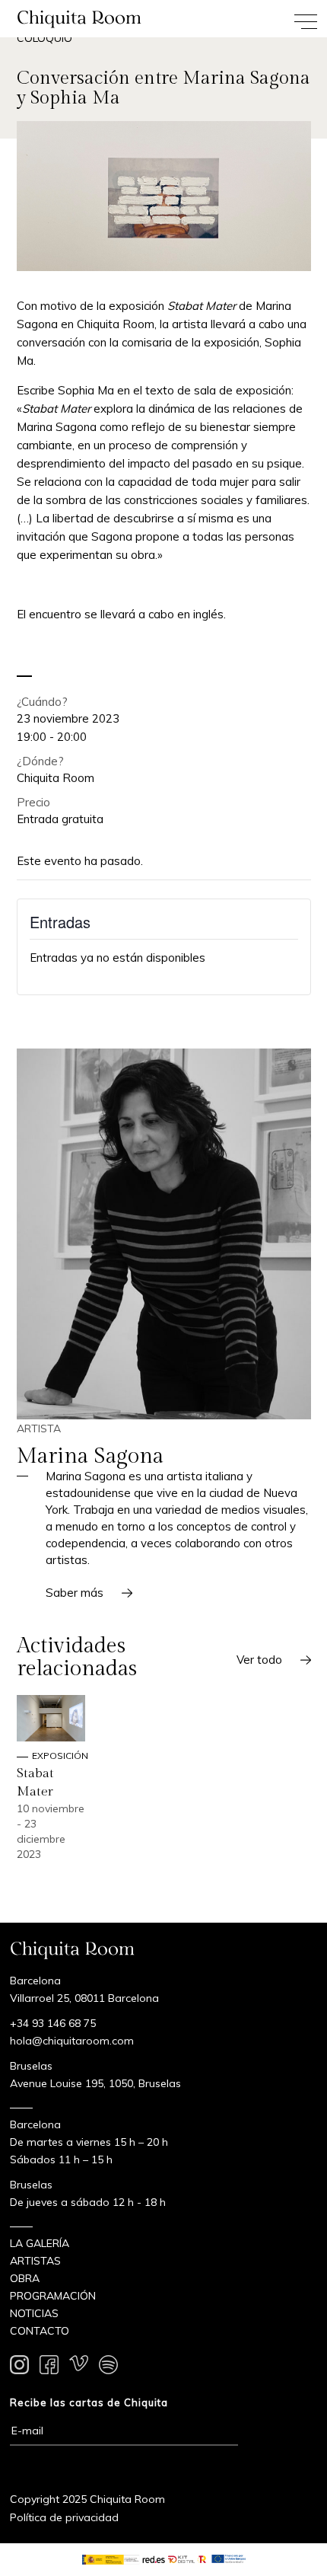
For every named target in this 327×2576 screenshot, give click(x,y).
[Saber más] (164, 1234)
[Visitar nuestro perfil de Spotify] (108, 2367)
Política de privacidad (64, 2517)
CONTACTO (40, 2331)
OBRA (25, 2278)
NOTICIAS (34, 2313)
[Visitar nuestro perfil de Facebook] (49, 2367)
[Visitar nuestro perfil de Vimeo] (79, 2367)
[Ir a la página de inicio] (82, 19)
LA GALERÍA (40, 2243)
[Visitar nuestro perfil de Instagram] (19, 2367)
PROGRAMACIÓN (53, 2296)
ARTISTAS (35, 2261)
